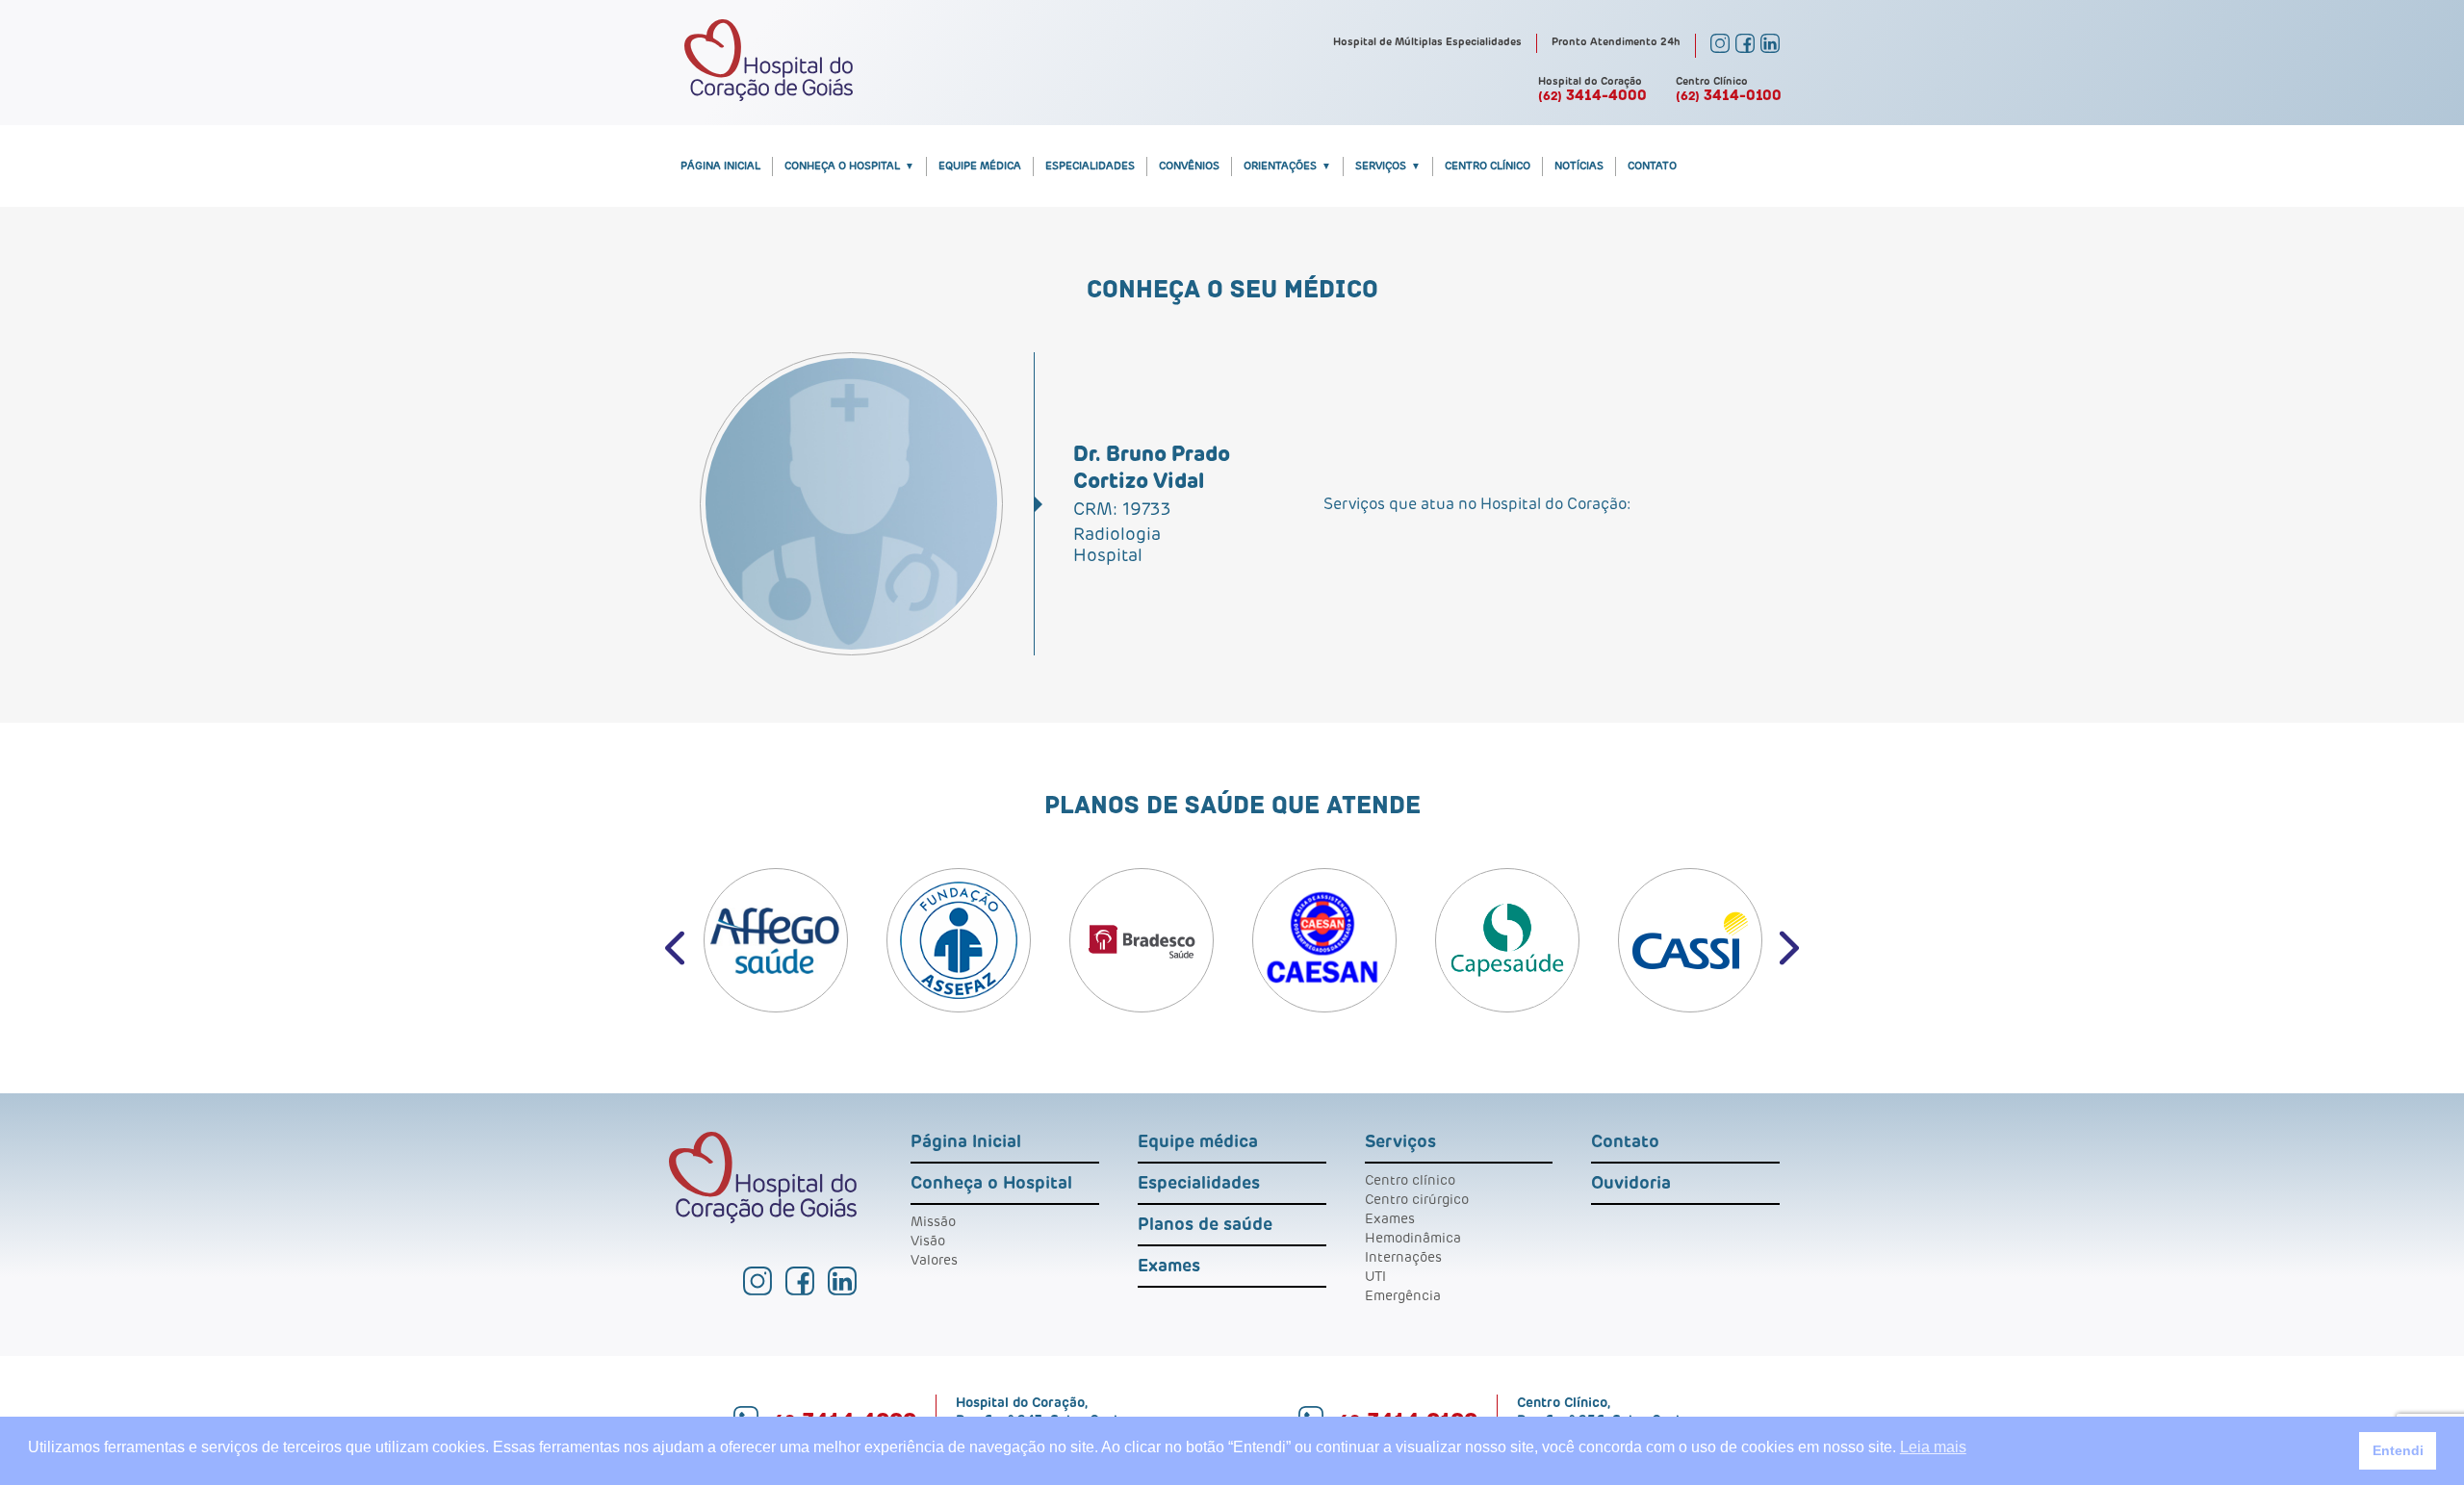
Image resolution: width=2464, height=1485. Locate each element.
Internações (1403, 1258)
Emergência (1403, 1296)
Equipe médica (980, 166)
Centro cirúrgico (1417, 1200)
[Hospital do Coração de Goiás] (769, 97)
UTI (1375, 1277)
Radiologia (1117, 535)
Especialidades (1090, 166)
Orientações (1280, 166)
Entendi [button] (2398, 1450)
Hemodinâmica (1413, 1239)
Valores (934, 1261)
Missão (933, 1222)
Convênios (1189, 166)
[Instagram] (1720, 49)
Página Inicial (720, 166)
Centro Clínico (1488, 166)
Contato (1652, 166)
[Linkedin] (1770, 49)
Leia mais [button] (1933, 1447)
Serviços (1381, 166)
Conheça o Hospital (842, 166)
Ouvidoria (1631, 1184)
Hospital (1108, 556)
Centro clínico (1410, 1181)
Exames (1169, 1267)
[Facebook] (1745, 49)
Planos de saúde (1205, 1225)
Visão (928, 1242)
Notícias (1579, 166)
